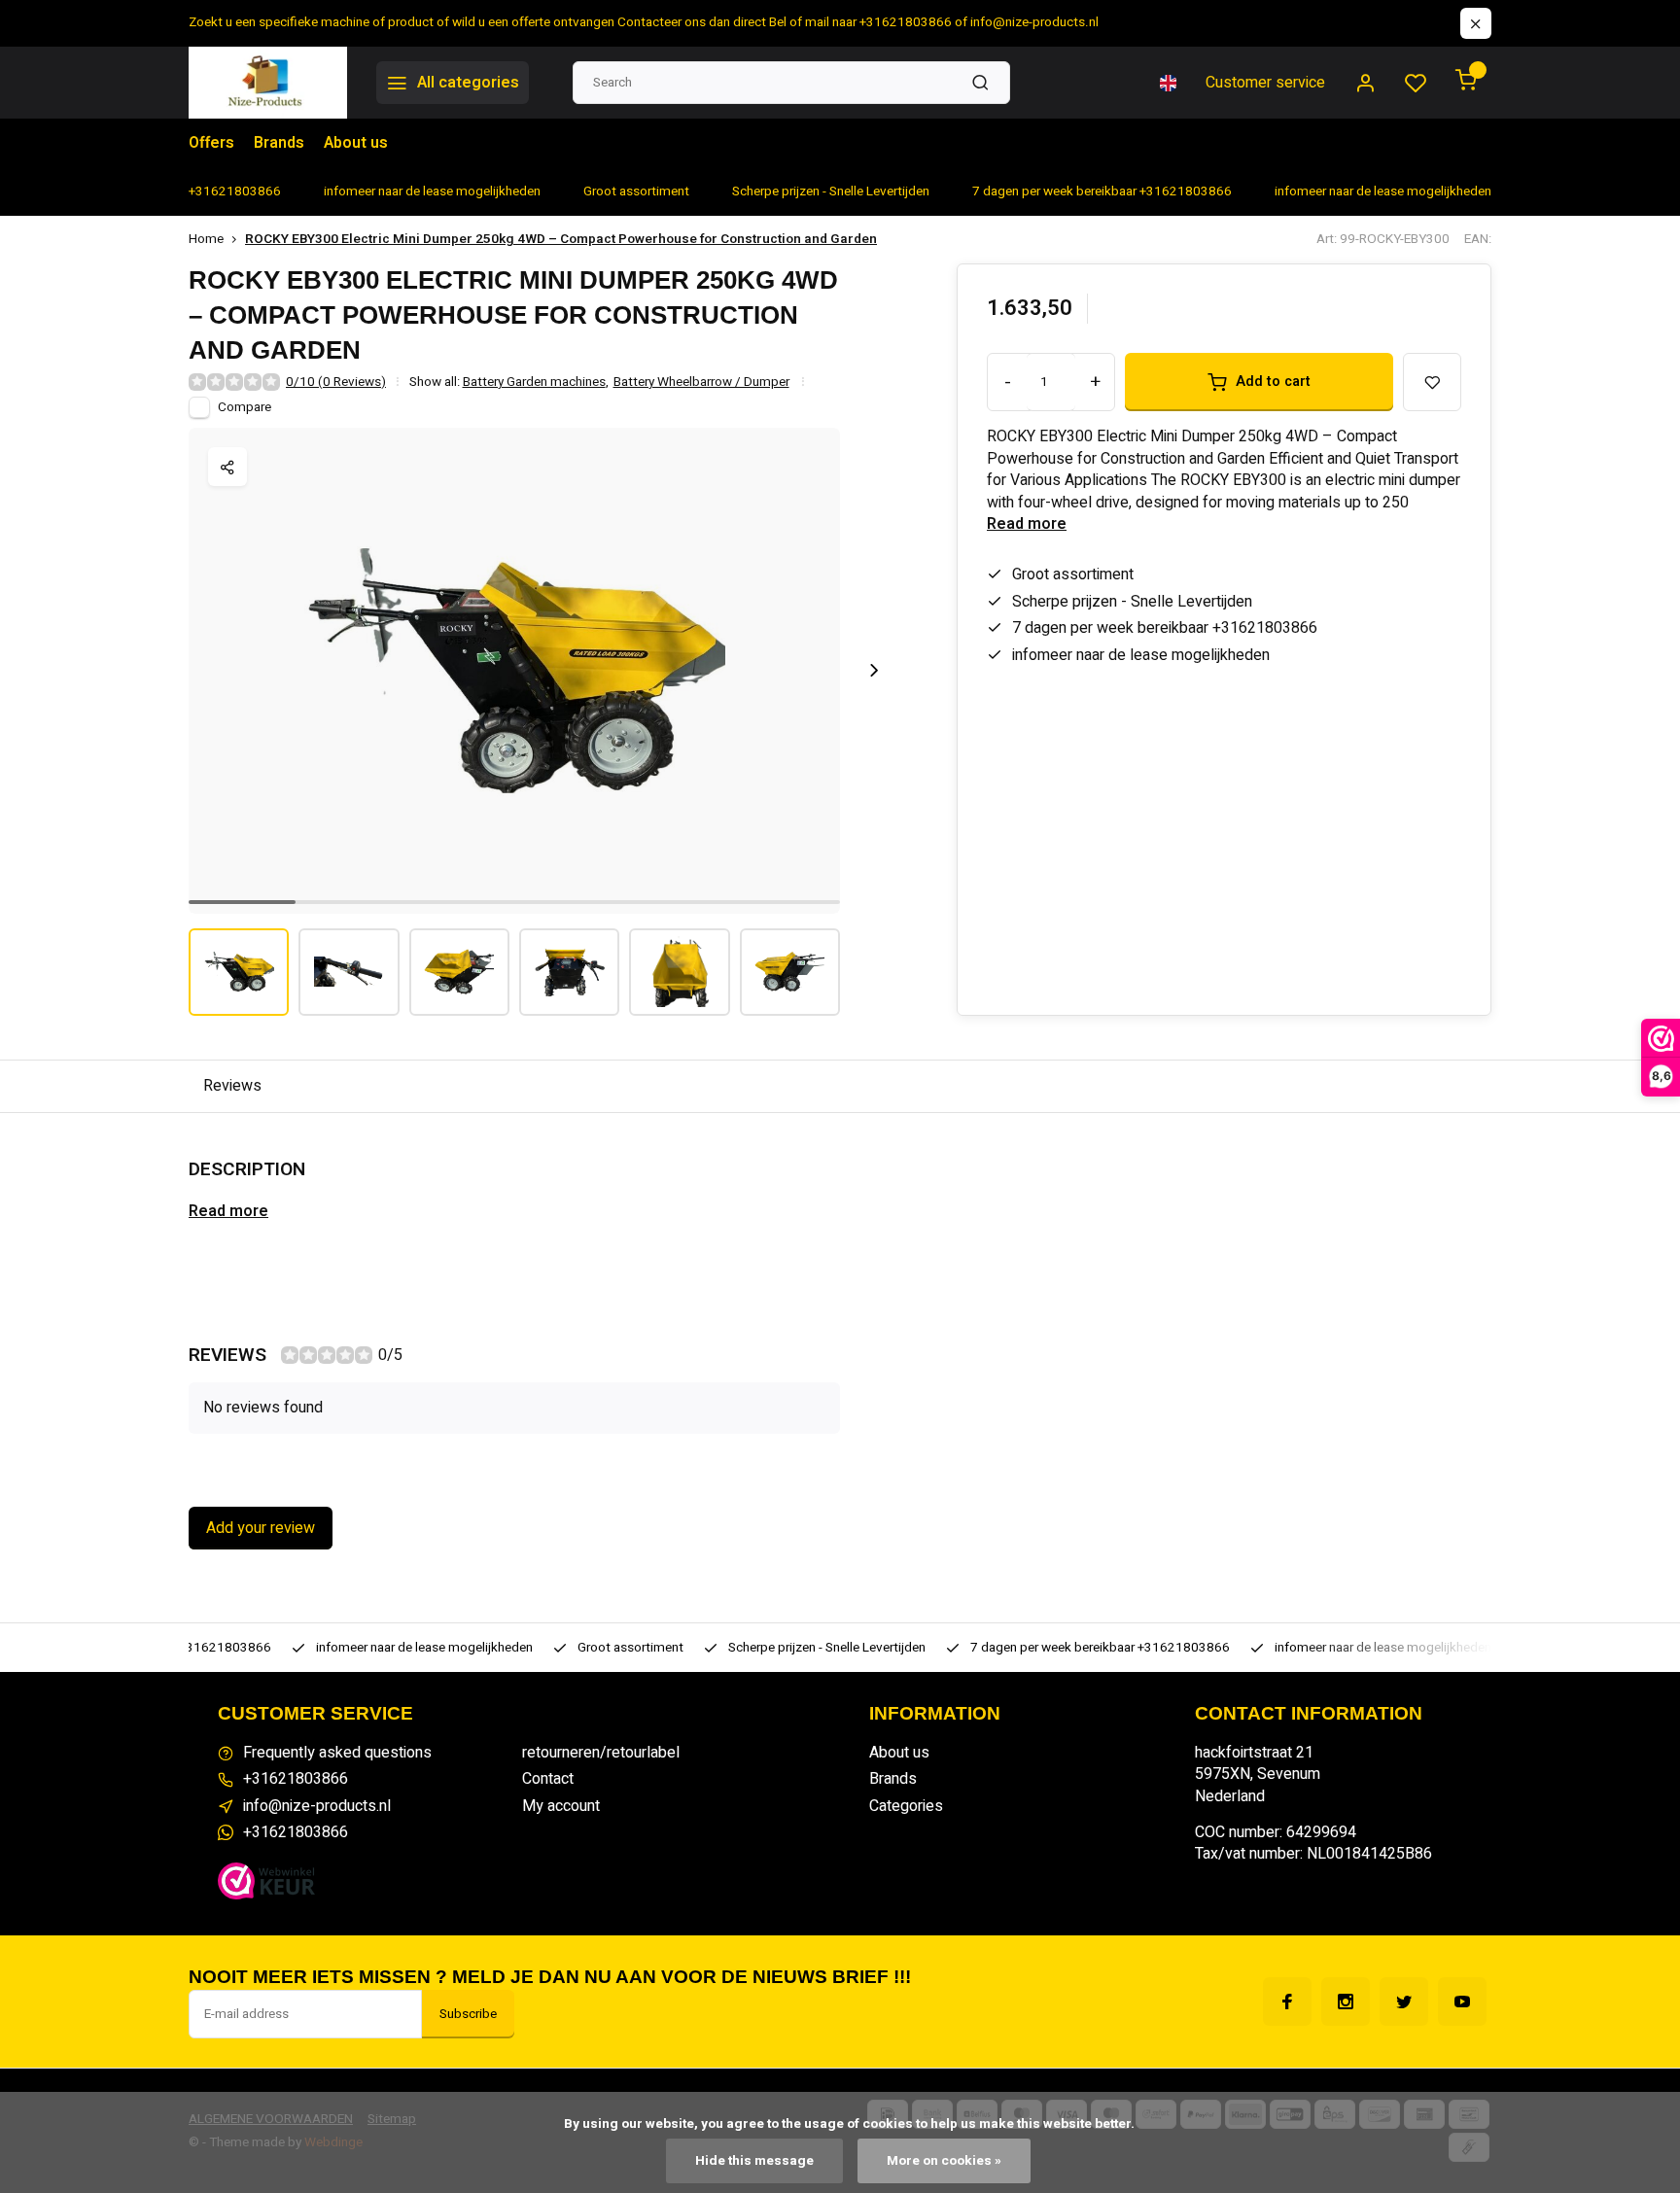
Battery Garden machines (536, 383)
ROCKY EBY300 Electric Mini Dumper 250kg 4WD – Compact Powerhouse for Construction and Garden (561, 240)
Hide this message (754, 2161)
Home (206, 240)
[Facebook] (1287, 2002)
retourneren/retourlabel (601, 1753)
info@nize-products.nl (317, 1806)
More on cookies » (944, 2161)
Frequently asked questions (337, 1753)
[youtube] (1462, 2002)
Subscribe (468, 2014)
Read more (1027, 524)
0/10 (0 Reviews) (336, 383)
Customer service (1265, 83)
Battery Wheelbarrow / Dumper (701, 383)
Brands (279, 143)
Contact (548, 1779)
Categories (906, 1806)
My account (561, 1806)
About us (356, 143)
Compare (245, 407)
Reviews (232, 1086)
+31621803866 (296, 1779)
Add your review (261, 1528)
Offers (211, 143)
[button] (874, 671)
